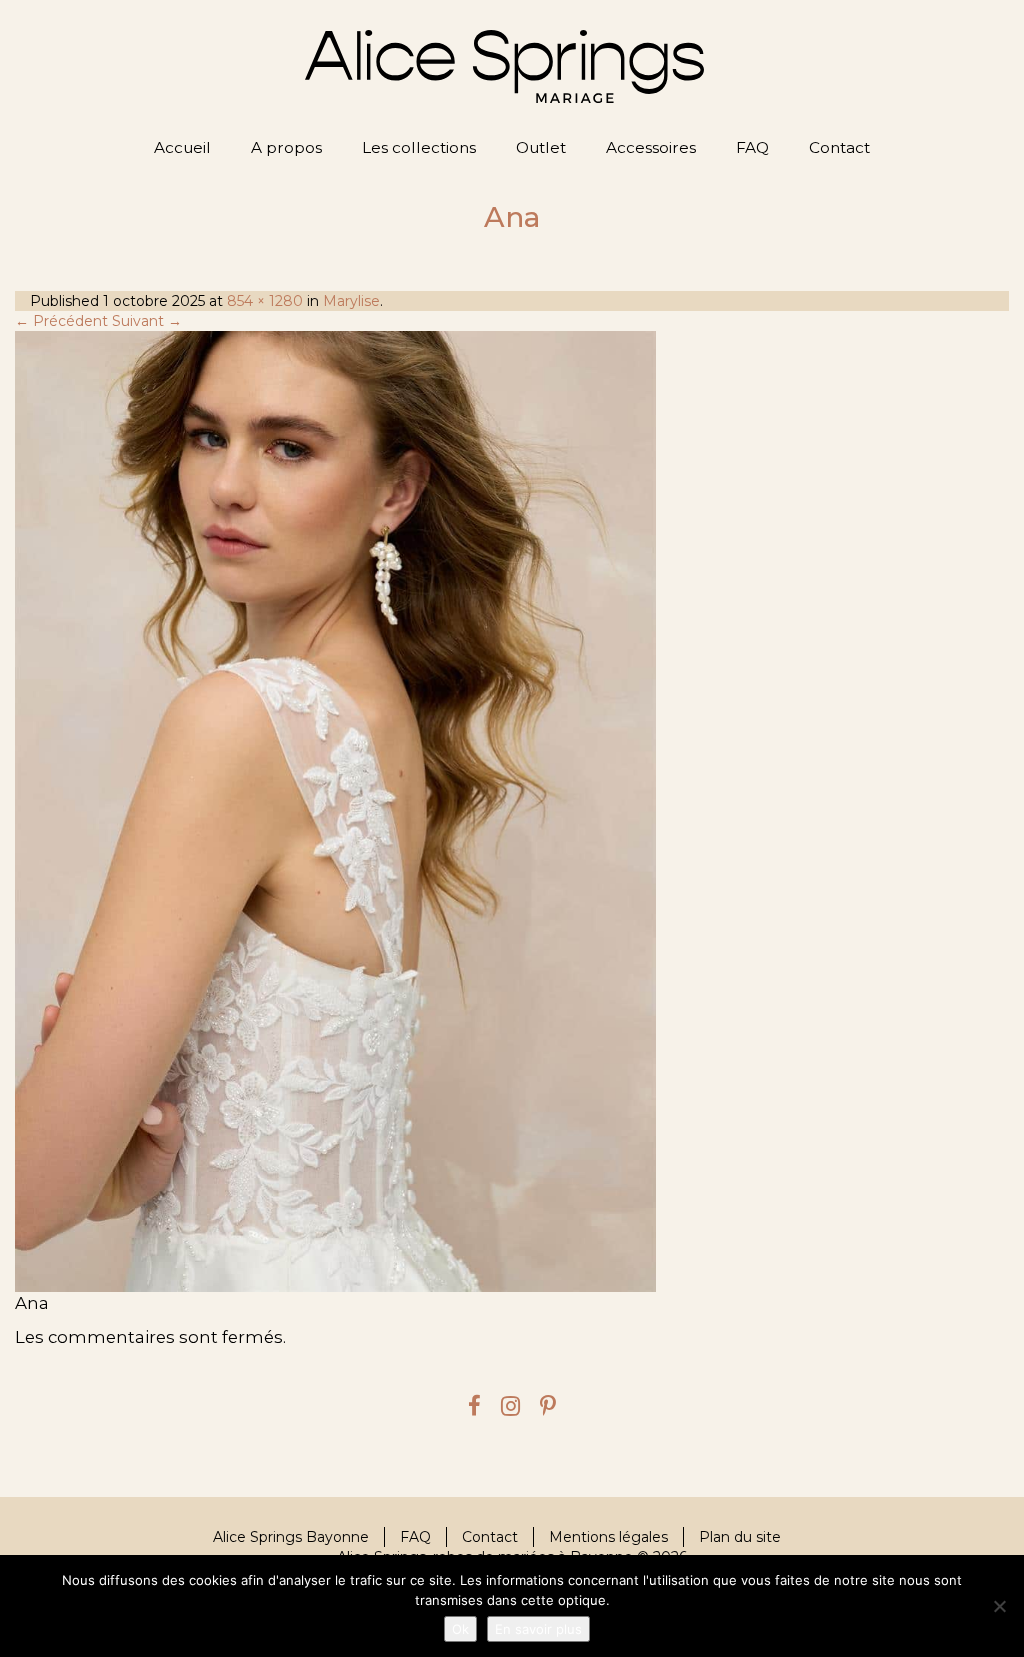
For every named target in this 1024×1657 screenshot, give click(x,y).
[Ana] (512, 811)
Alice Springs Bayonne (291, 1537)
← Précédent (61, 321)
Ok (460, 1629)
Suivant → (147, 321)
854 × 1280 (265, 301)
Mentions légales (608, 1537)
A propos (286, 147)
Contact (839, 147)
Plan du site (740, 1537)
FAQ (752, 147)
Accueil (182, 147)
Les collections (419, 147)
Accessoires (651, 147)
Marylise (351, 301)
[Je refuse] (999, 1606)
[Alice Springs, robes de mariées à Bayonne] (504, 66)
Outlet (541, 147)
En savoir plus (538, 1629)
